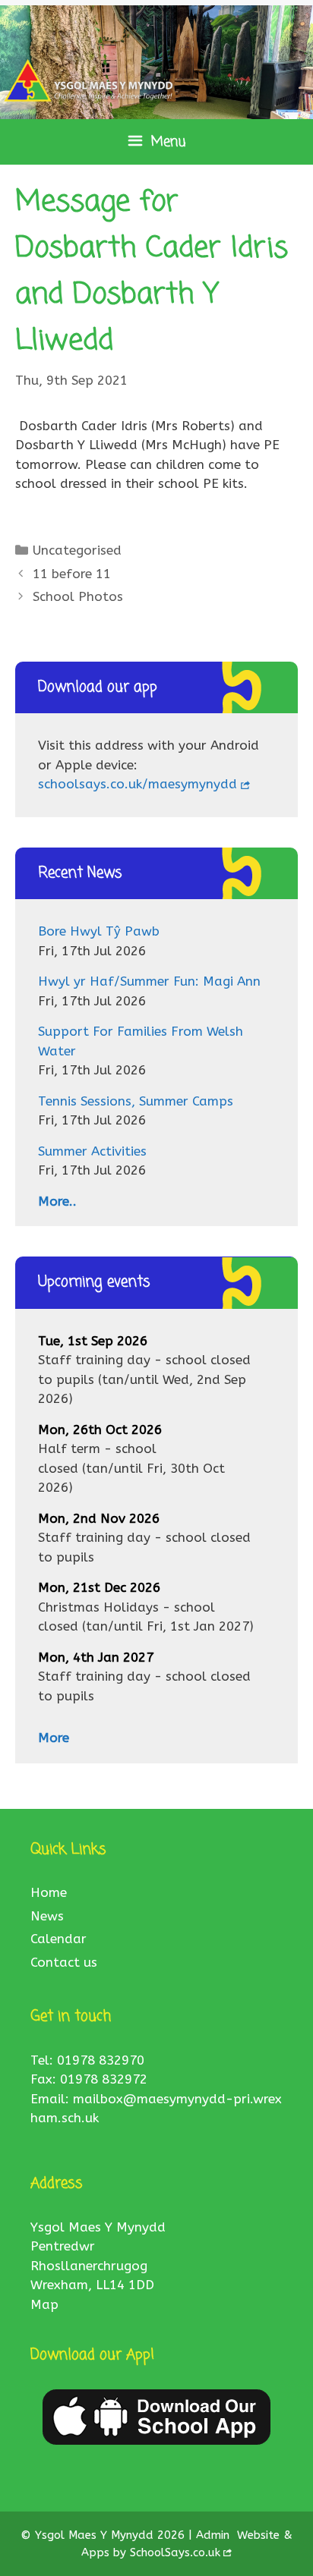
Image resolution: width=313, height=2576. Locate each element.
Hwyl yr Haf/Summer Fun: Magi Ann (149, 981)
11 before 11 (72, 574)
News (47, 1916)
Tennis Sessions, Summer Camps (136, 1101)
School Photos (78, 596)
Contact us (64, 1962)
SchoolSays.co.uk (175, 2552)
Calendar (58, 1939)
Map (44, 2304)
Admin (215, 2535)
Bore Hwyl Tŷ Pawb (99, 931)
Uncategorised (77, 550)
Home (49, 1892)
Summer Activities (92, 1151)
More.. (57, 1201)
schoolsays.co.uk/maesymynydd (138, 784)
